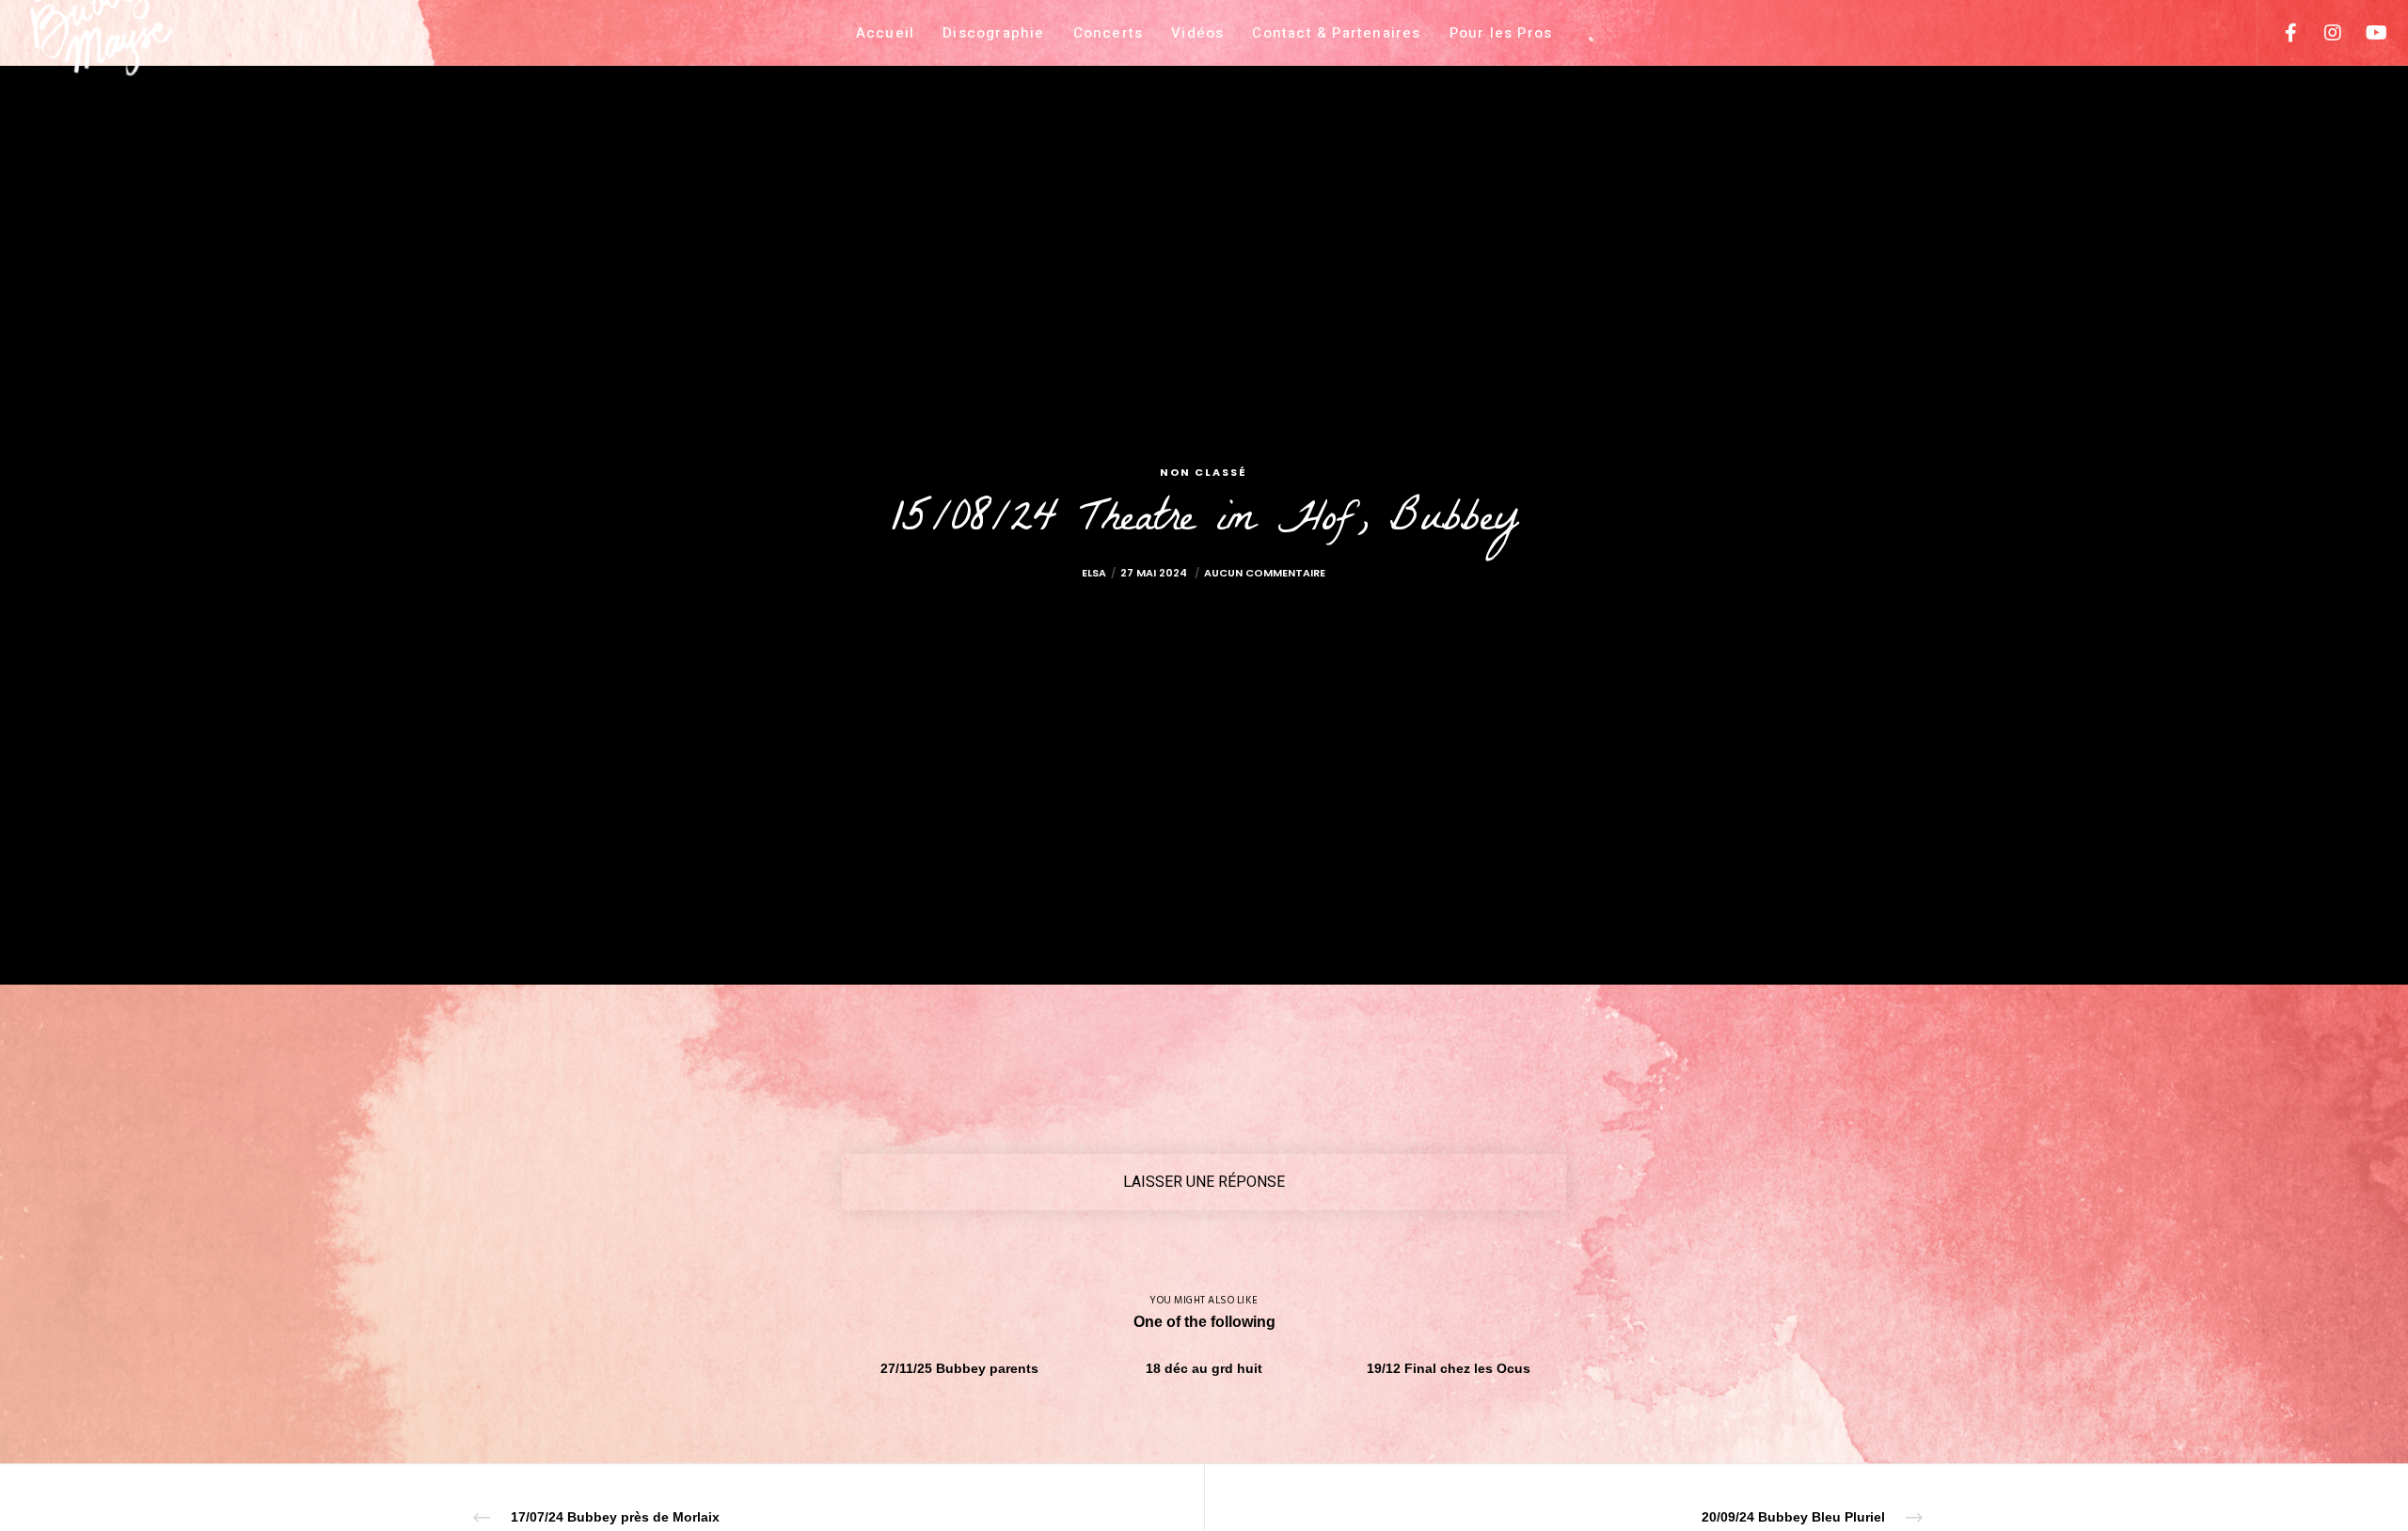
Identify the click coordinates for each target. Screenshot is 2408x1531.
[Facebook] (2279, 33)
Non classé (1204, 472)
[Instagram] (2321, 33)
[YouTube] (2363, 33)
